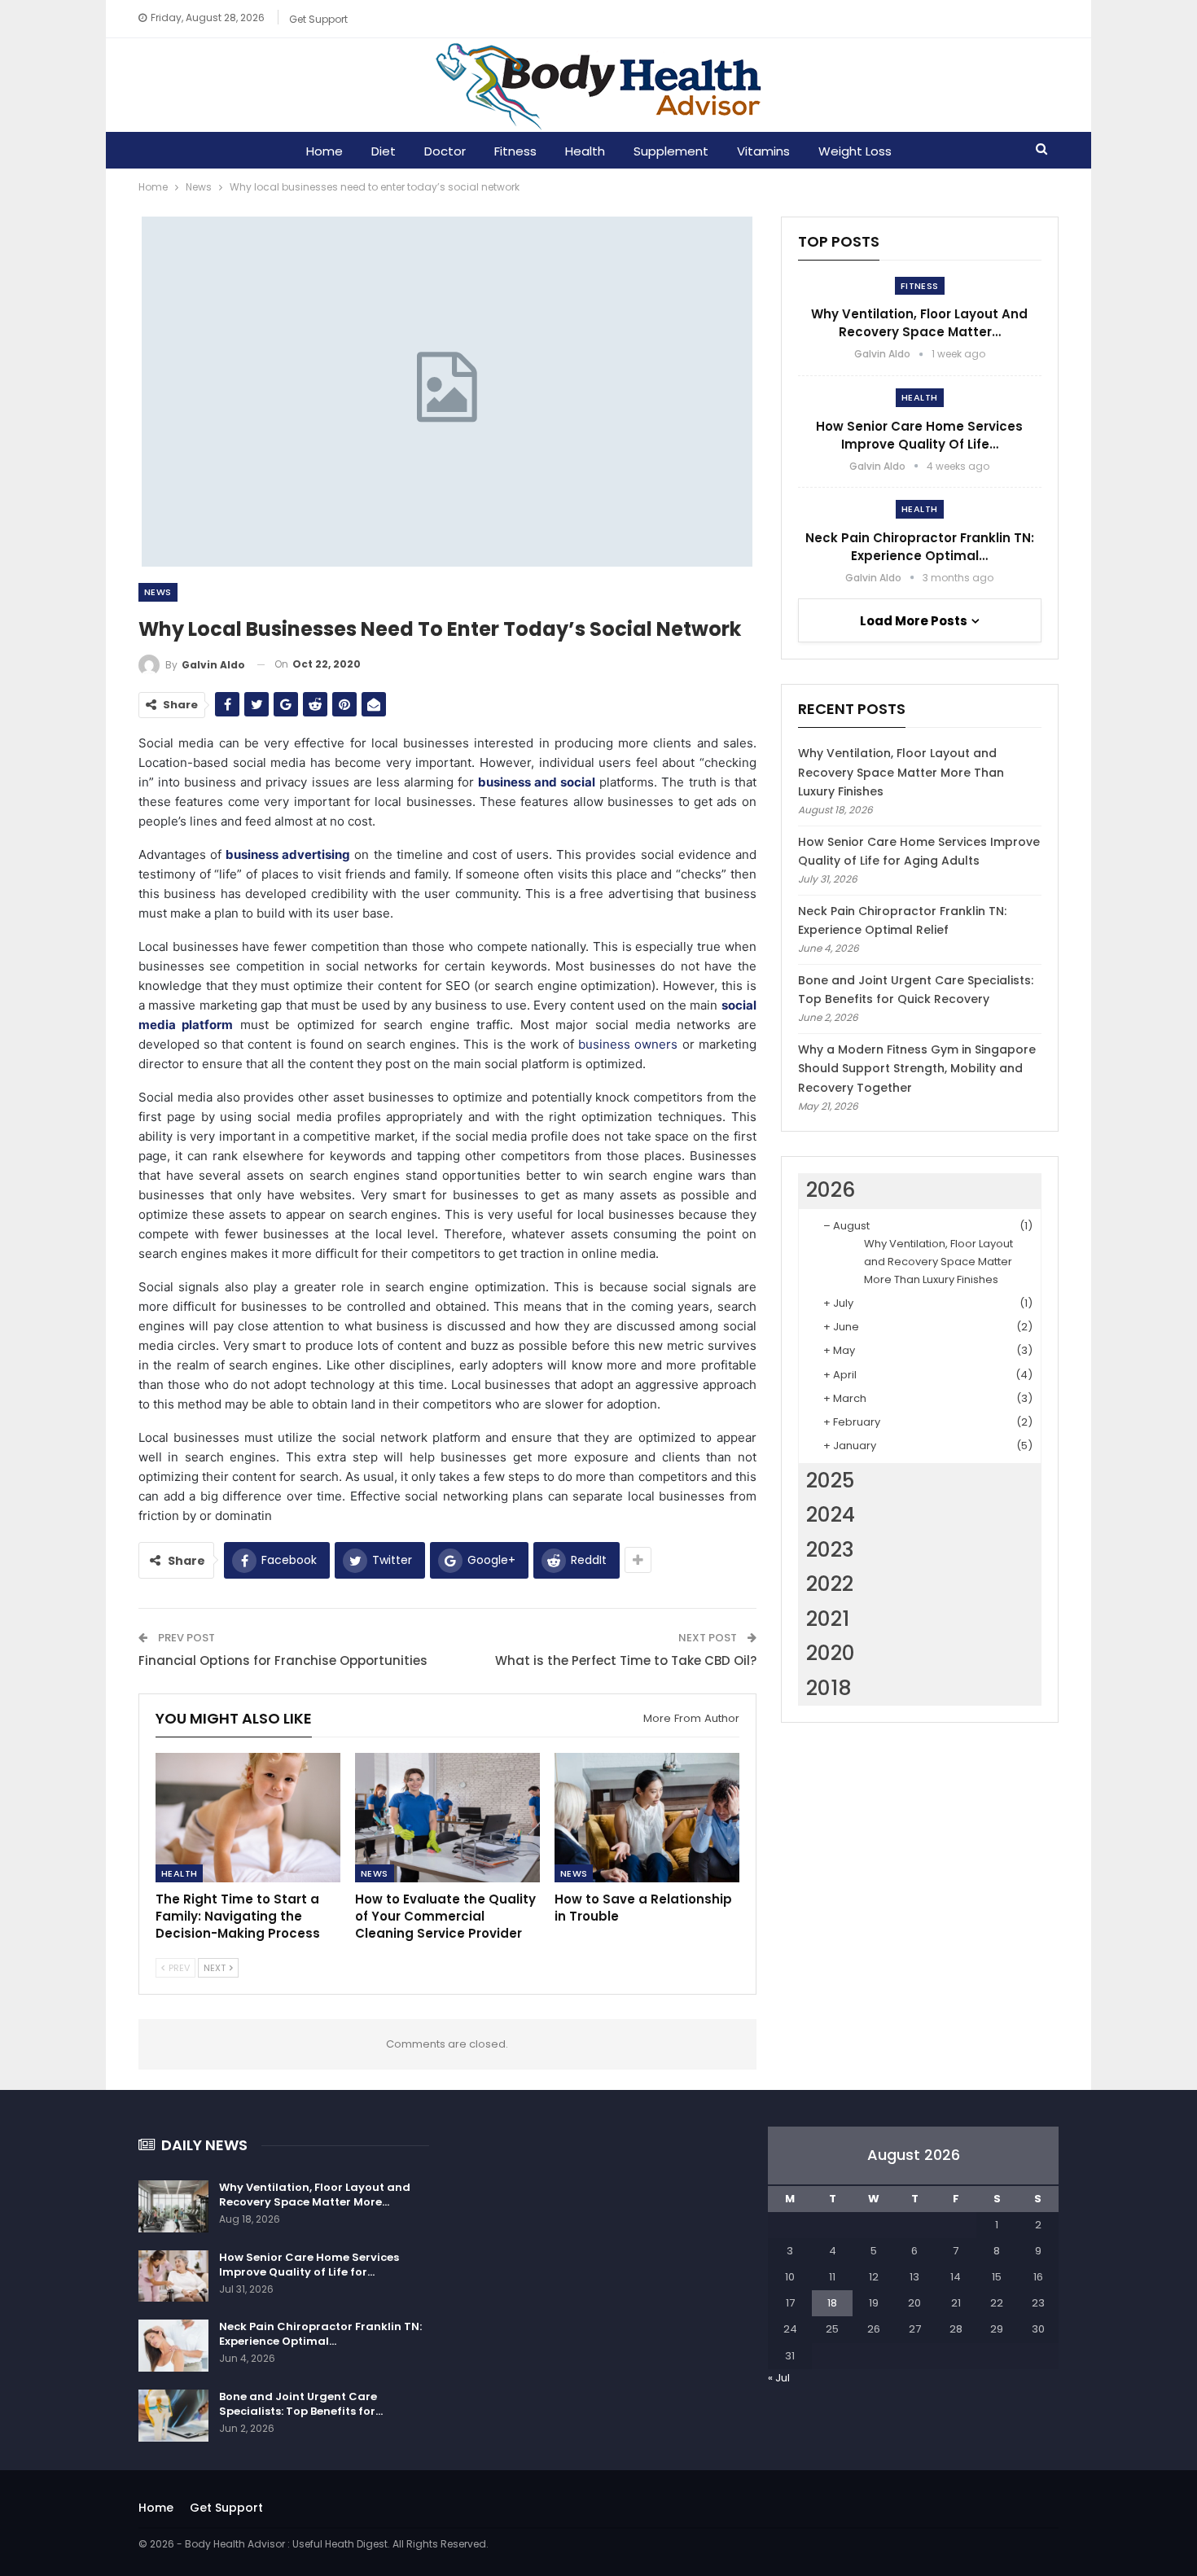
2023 (830, 1550)
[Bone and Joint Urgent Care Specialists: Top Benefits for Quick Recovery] (173, 2416)
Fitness (515, 151)
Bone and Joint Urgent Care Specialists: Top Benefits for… (301, 2404)
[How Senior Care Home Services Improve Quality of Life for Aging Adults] (173, 2276)
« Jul (779, 2378)
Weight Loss (855, 151)
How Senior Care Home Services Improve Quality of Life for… (309, 2265)
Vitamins (763, 151)
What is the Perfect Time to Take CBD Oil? (626, 1660)
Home (324, 151)
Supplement (671, 151)
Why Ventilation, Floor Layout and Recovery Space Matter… (919, 323)
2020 (831, 1653)
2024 (831, 1515)
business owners (628, 1044)
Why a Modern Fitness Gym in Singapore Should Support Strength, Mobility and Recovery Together (917, 1069)
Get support (318, 19)
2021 (828, 1619)
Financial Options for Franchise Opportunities (283, 1660)
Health (585, 151)
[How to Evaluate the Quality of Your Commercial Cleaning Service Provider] (447, 1818)
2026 (831, 1190)
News (158, 592)
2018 (829, 1688)
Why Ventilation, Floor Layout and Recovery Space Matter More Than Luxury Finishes (901, 773)
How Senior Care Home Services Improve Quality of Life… (919, 435)
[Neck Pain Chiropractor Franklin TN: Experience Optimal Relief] (173, 2346)
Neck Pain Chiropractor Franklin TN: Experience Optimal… (920, 547)
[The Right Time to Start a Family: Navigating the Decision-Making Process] (248, 1818)
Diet (384, 151)
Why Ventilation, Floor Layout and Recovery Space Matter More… (315, 2195)
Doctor (445, 151)
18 (832, 2303)
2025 (830, 1481)
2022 (830, 1584)
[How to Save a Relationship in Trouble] (647, 1818)
